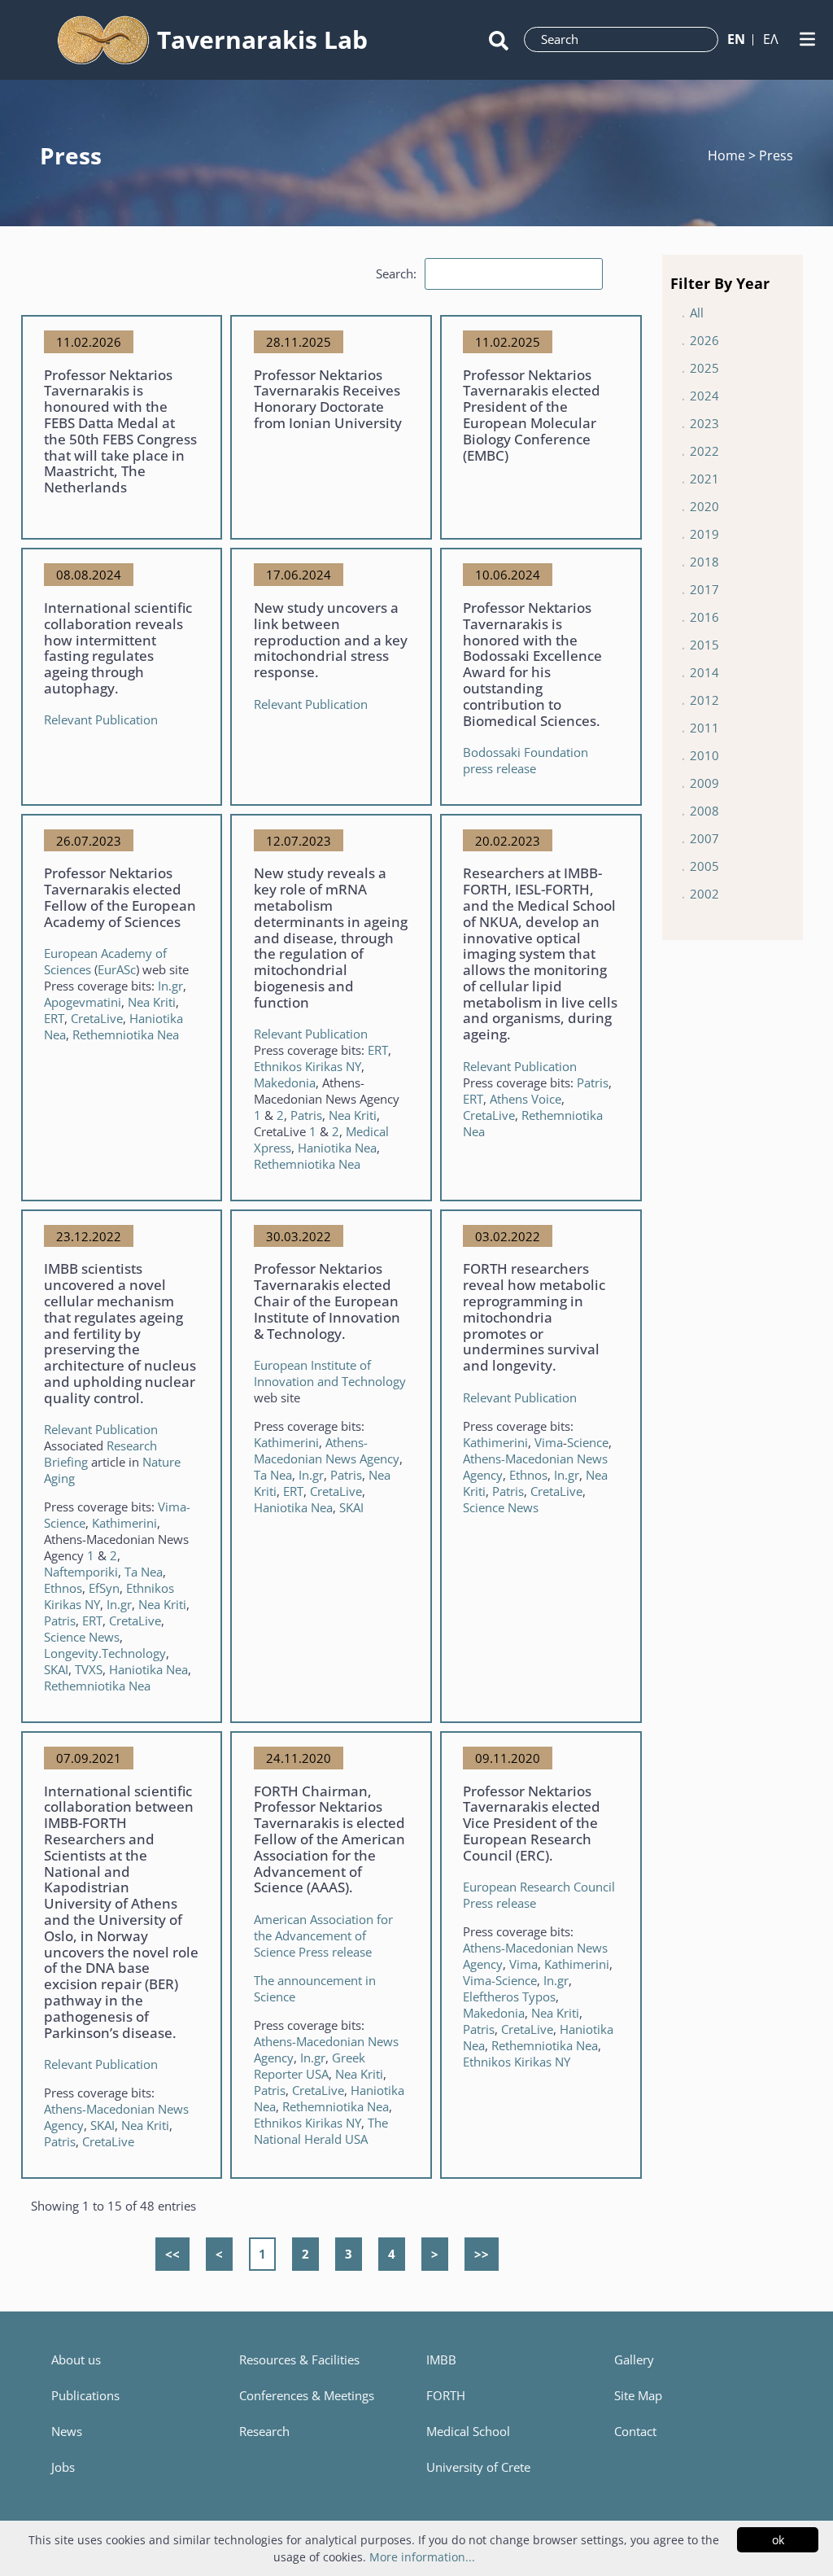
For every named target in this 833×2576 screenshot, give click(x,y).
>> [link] (482, 2254)
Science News (82, 1637)
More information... (422, 2557)
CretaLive (97, 1018)
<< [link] (172, 2254)
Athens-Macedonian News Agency (327, 1450)
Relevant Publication (101, 719)
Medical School (468, 2431)
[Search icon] (499, 39)
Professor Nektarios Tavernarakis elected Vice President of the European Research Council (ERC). (532, 1823)
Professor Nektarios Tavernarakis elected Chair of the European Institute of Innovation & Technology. (327, 1301)
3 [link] (349, 2254)
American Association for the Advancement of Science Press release (323, 1935)
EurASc (117, 969)
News (67, 2431)
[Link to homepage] (104, 40)
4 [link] (392, 2254)
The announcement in (315, 1980)
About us (76, 2360)
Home (728, 155)
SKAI (56, 1669)
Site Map (638, 2395)
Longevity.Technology (105, 1653)
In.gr (170, 986)
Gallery (634, 2360)
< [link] (219, 2254)
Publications (85, 2395)
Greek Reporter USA (310, 2066)
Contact (635, 2431)
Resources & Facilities (299, 2360)
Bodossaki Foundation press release (526, 760)
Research (264, 2431)
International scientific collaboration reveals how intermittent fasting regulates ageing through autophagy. (118, 648)
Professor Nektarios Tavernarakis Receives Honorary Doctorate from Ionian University (328, 399)
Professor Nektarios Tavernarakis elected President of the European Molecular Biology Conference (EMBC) (532, 415)
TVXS (89, 1669)
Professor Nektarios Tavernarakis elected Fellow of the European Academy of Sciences (120, 897)
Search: (396, 273)
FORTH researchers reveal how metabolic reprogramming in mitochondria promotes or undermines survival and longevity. (534, 1317)
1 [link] (262, 2254)
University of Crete (478, 2467)
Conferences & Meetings (307, 2395)
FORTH (446, 2395)
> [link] (435, 2254)
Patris (346, 1475)
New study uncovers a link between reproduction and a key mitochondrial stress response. (331, 640)
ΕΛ (771, 39)
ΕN (736, 39)
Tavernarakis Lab (262, 39)
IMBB (441, 2360)
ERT (54, 1018)
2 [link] (305, 2254)
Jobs (63, 2467)
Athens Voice (526, 1099)
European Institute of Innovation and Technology (330, 1373)
